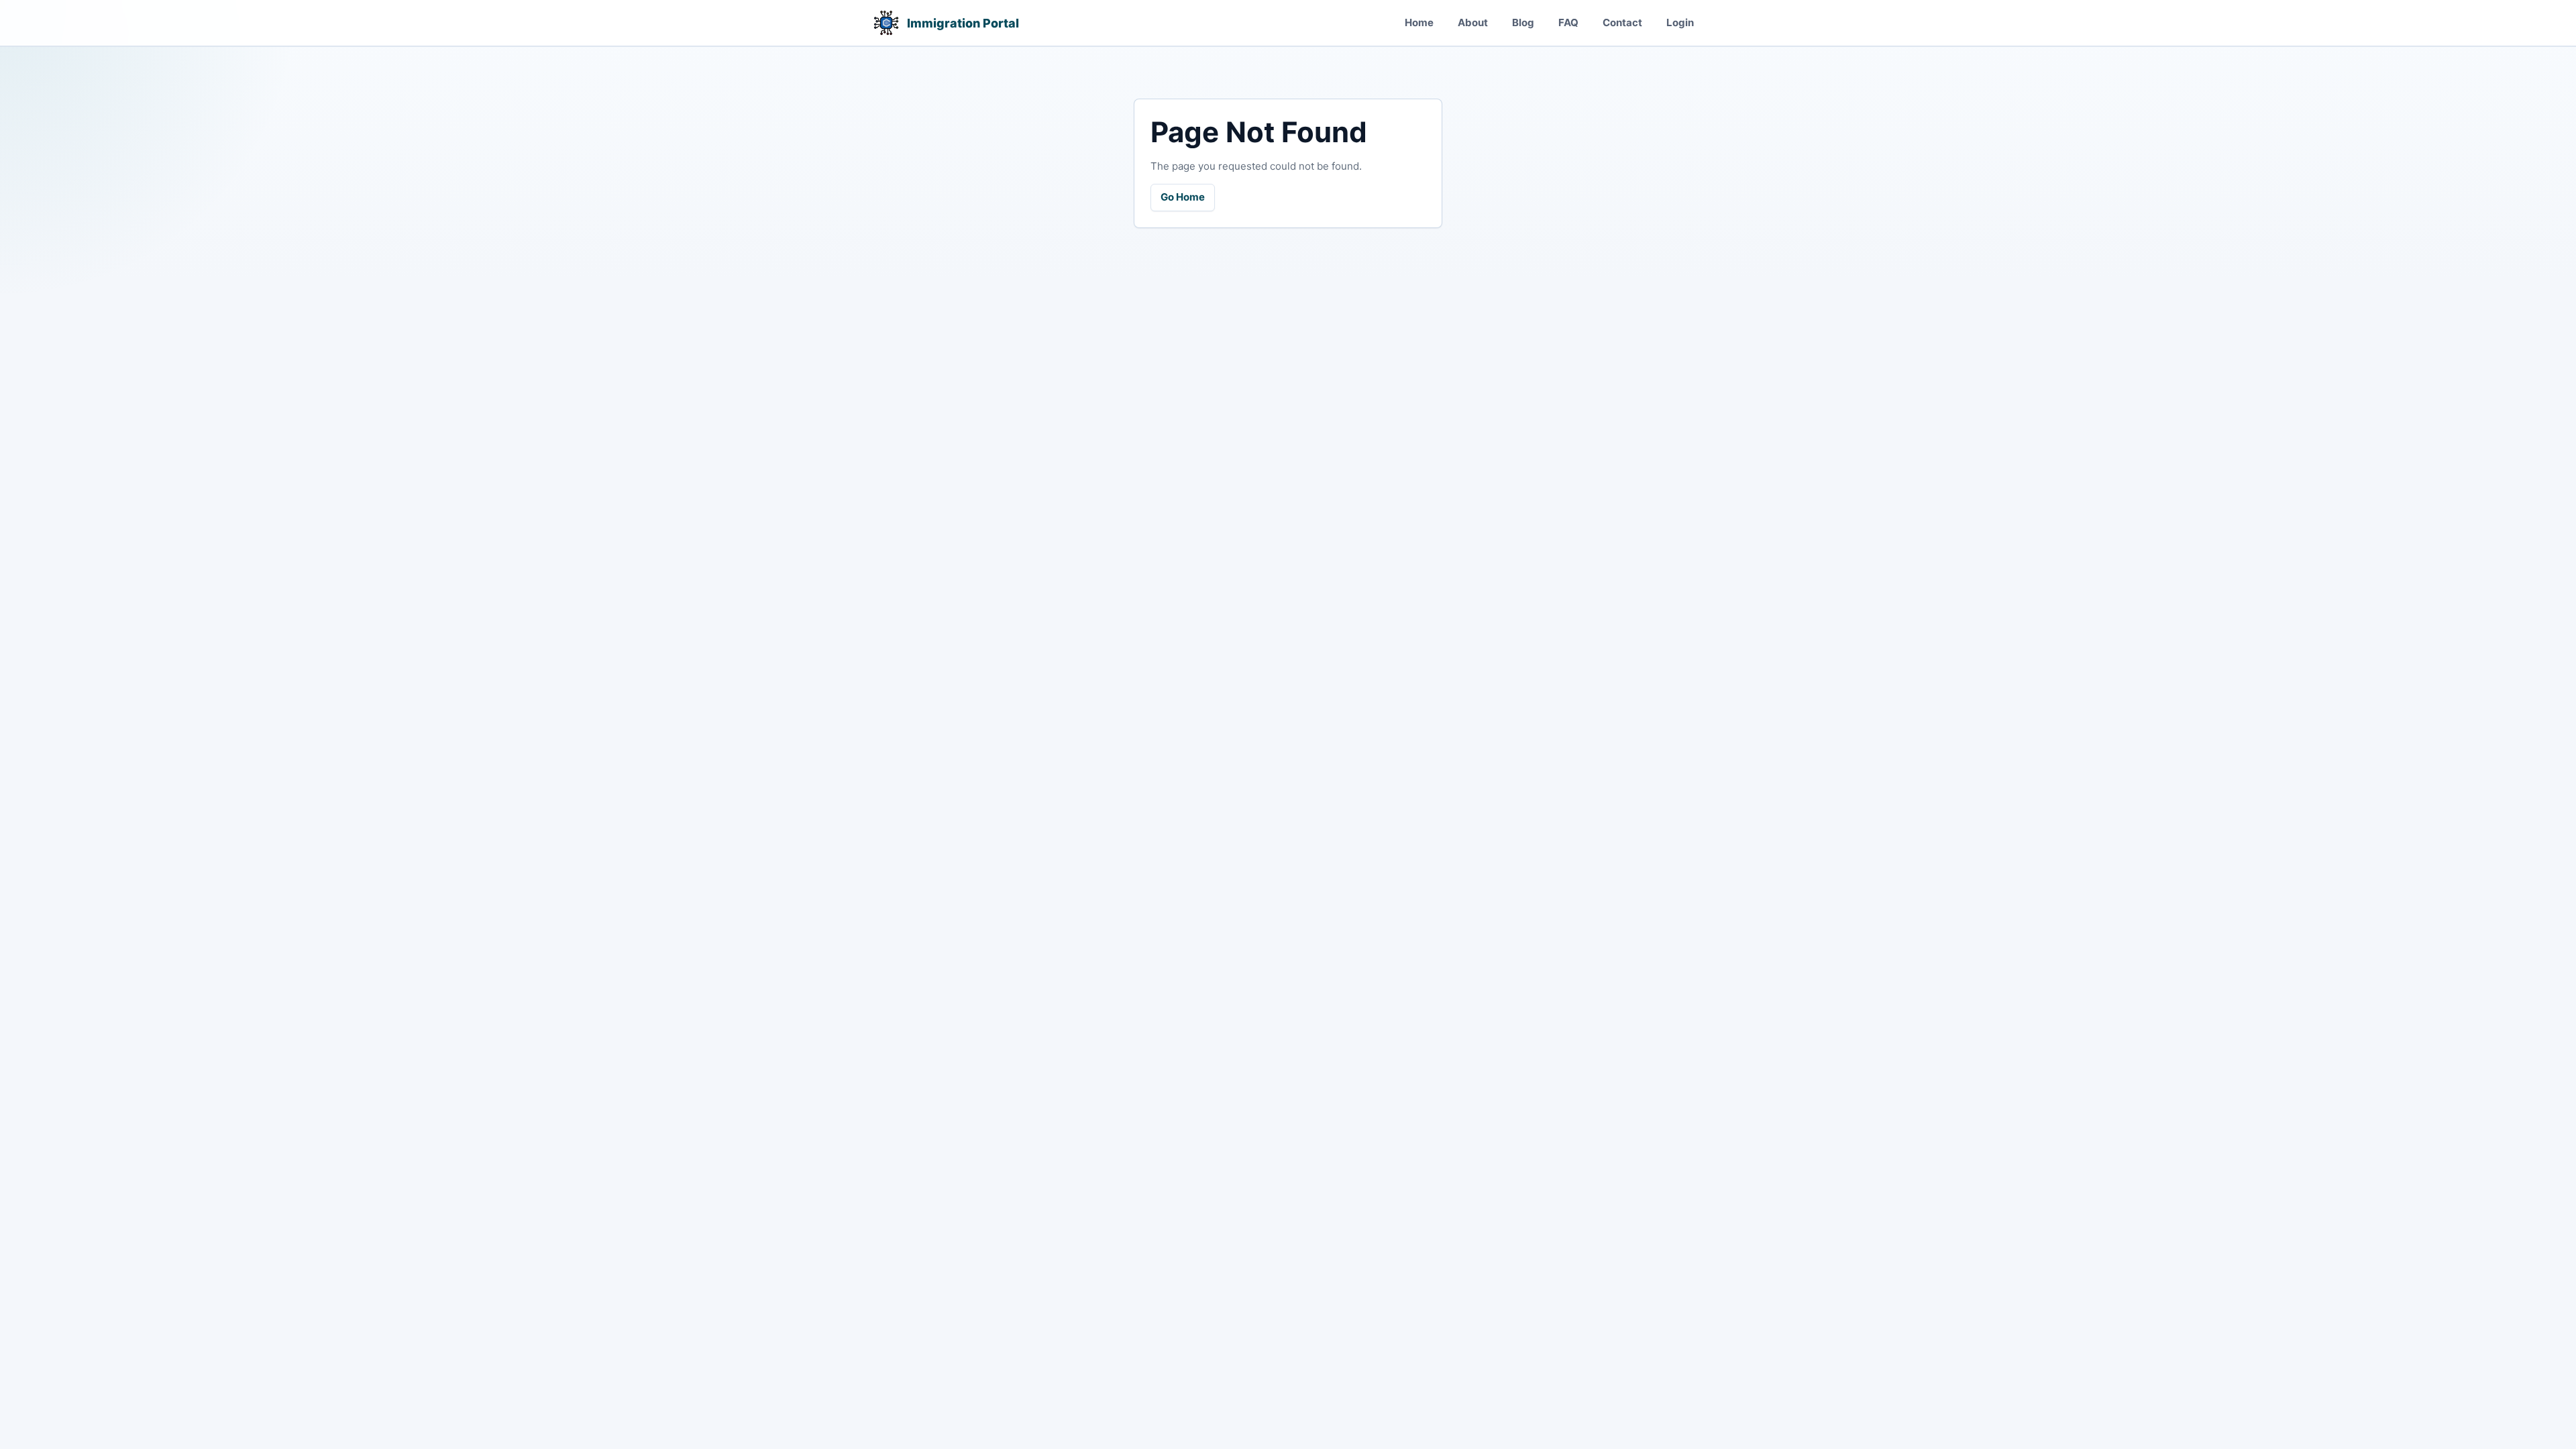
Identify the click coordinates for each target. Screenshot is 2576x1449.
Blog (1523, 22)
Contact (1622, 22)
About (1473, 22)
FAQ (1568, 22)
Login (1680, 22)
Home (1419, 22)
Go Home (1183, 197)
